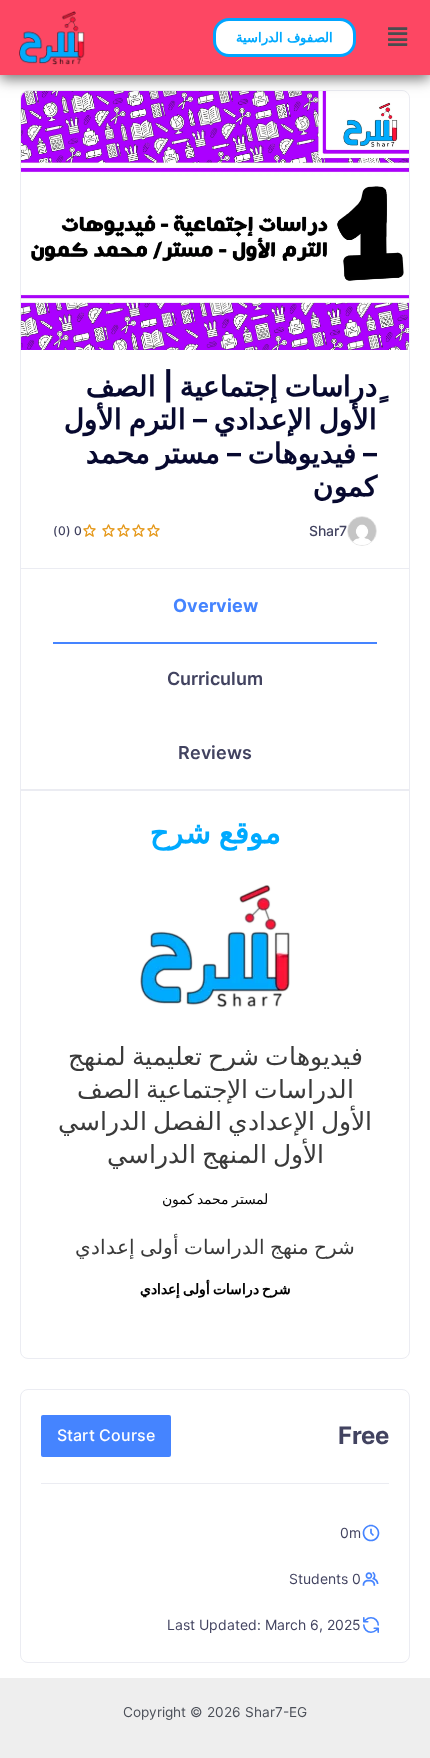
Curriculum (215, 678)
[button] (284, 37)
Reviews (215, 752)
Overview (215, 605)
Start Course (106, 1435)
